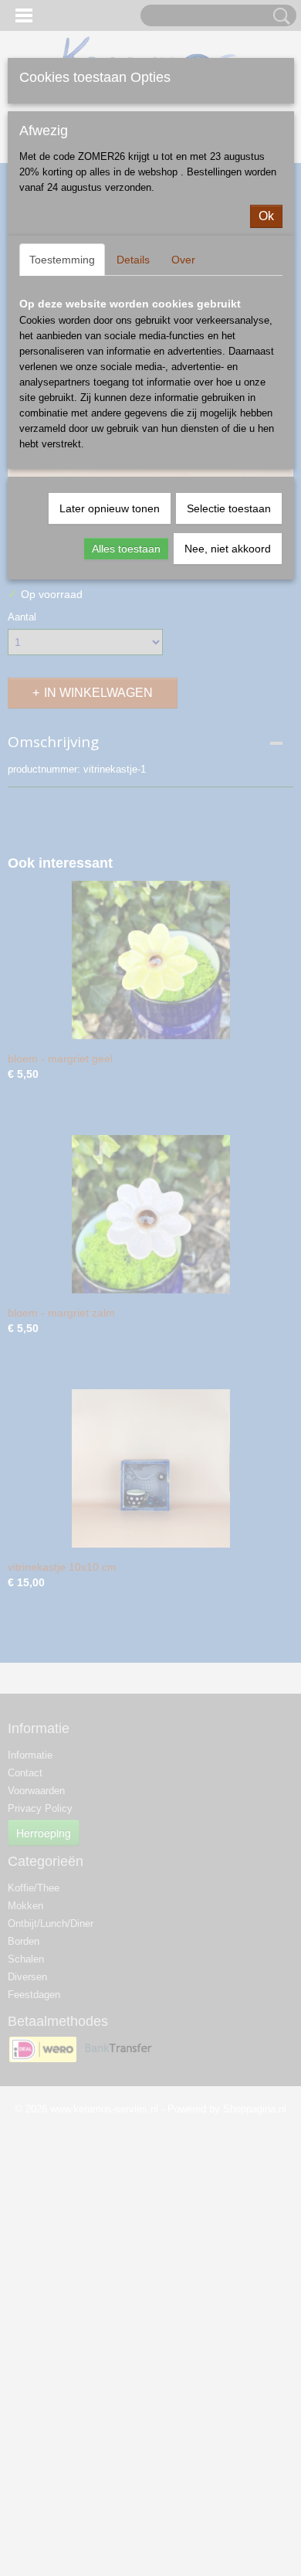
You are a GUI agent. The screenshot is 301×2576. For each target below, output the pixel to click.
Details (133, 260)
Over (183, 260)
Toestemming (62, 260)
